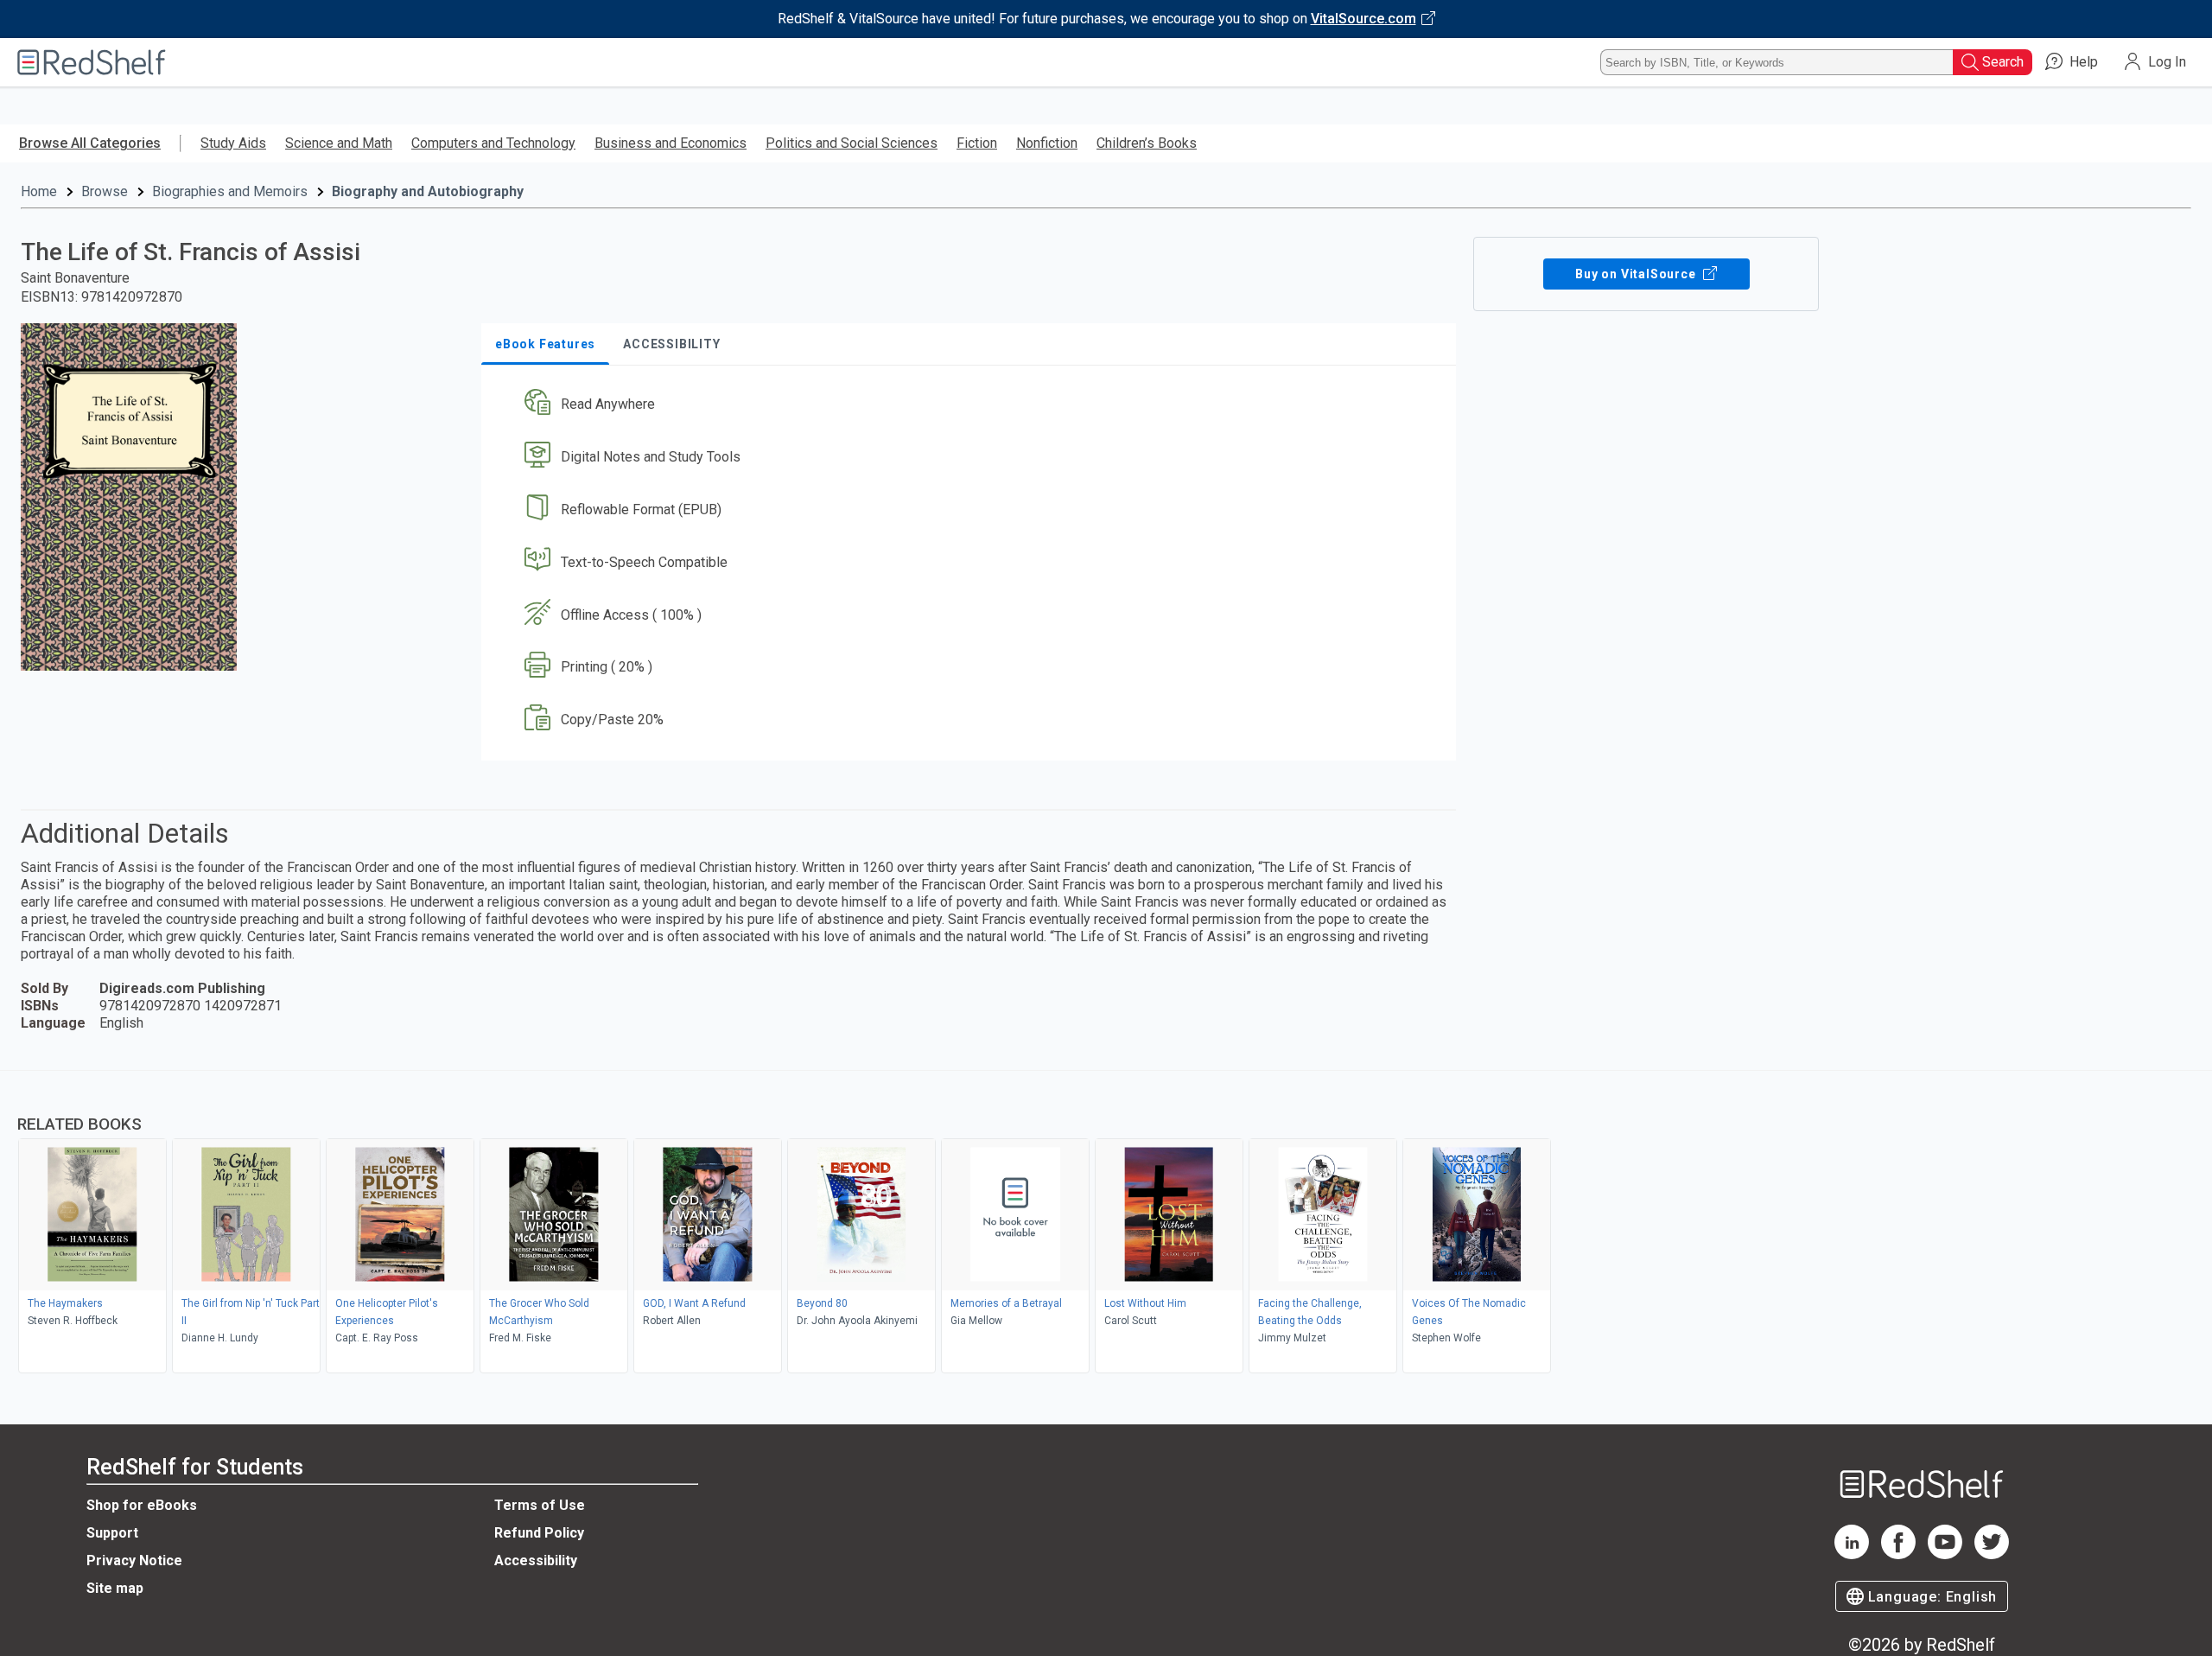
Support (112, 1533)
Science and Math (339, 143)
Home (39, 191)
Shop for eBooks (142, 1505)
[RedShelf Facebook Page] (1898, 1554)
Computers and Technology (493, 143)
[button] (972, 405)
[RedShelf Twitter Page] (1992, 1554)
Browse (105, 191)
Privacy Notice (134, 1560)
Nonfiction (1047, 143)
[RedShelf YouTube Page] (1945, 1554)
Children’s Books (1147, 143)
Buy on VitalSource (1637, 274)
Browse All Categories (90, 143)
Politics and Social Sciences (852, 143)
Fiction (977, 143)
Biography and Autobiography (428, 191)
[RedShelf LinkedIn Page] (1852, 1554)
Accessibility (536, 1560)
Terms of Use (540, 1505)
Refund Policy (539, 1533)
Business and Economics (671, 143)
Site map (115, 1588)
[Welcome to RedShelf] (92, 62)
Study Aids (233, 143)
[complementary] (1106, 1224)
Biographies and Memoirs (230, 191)
